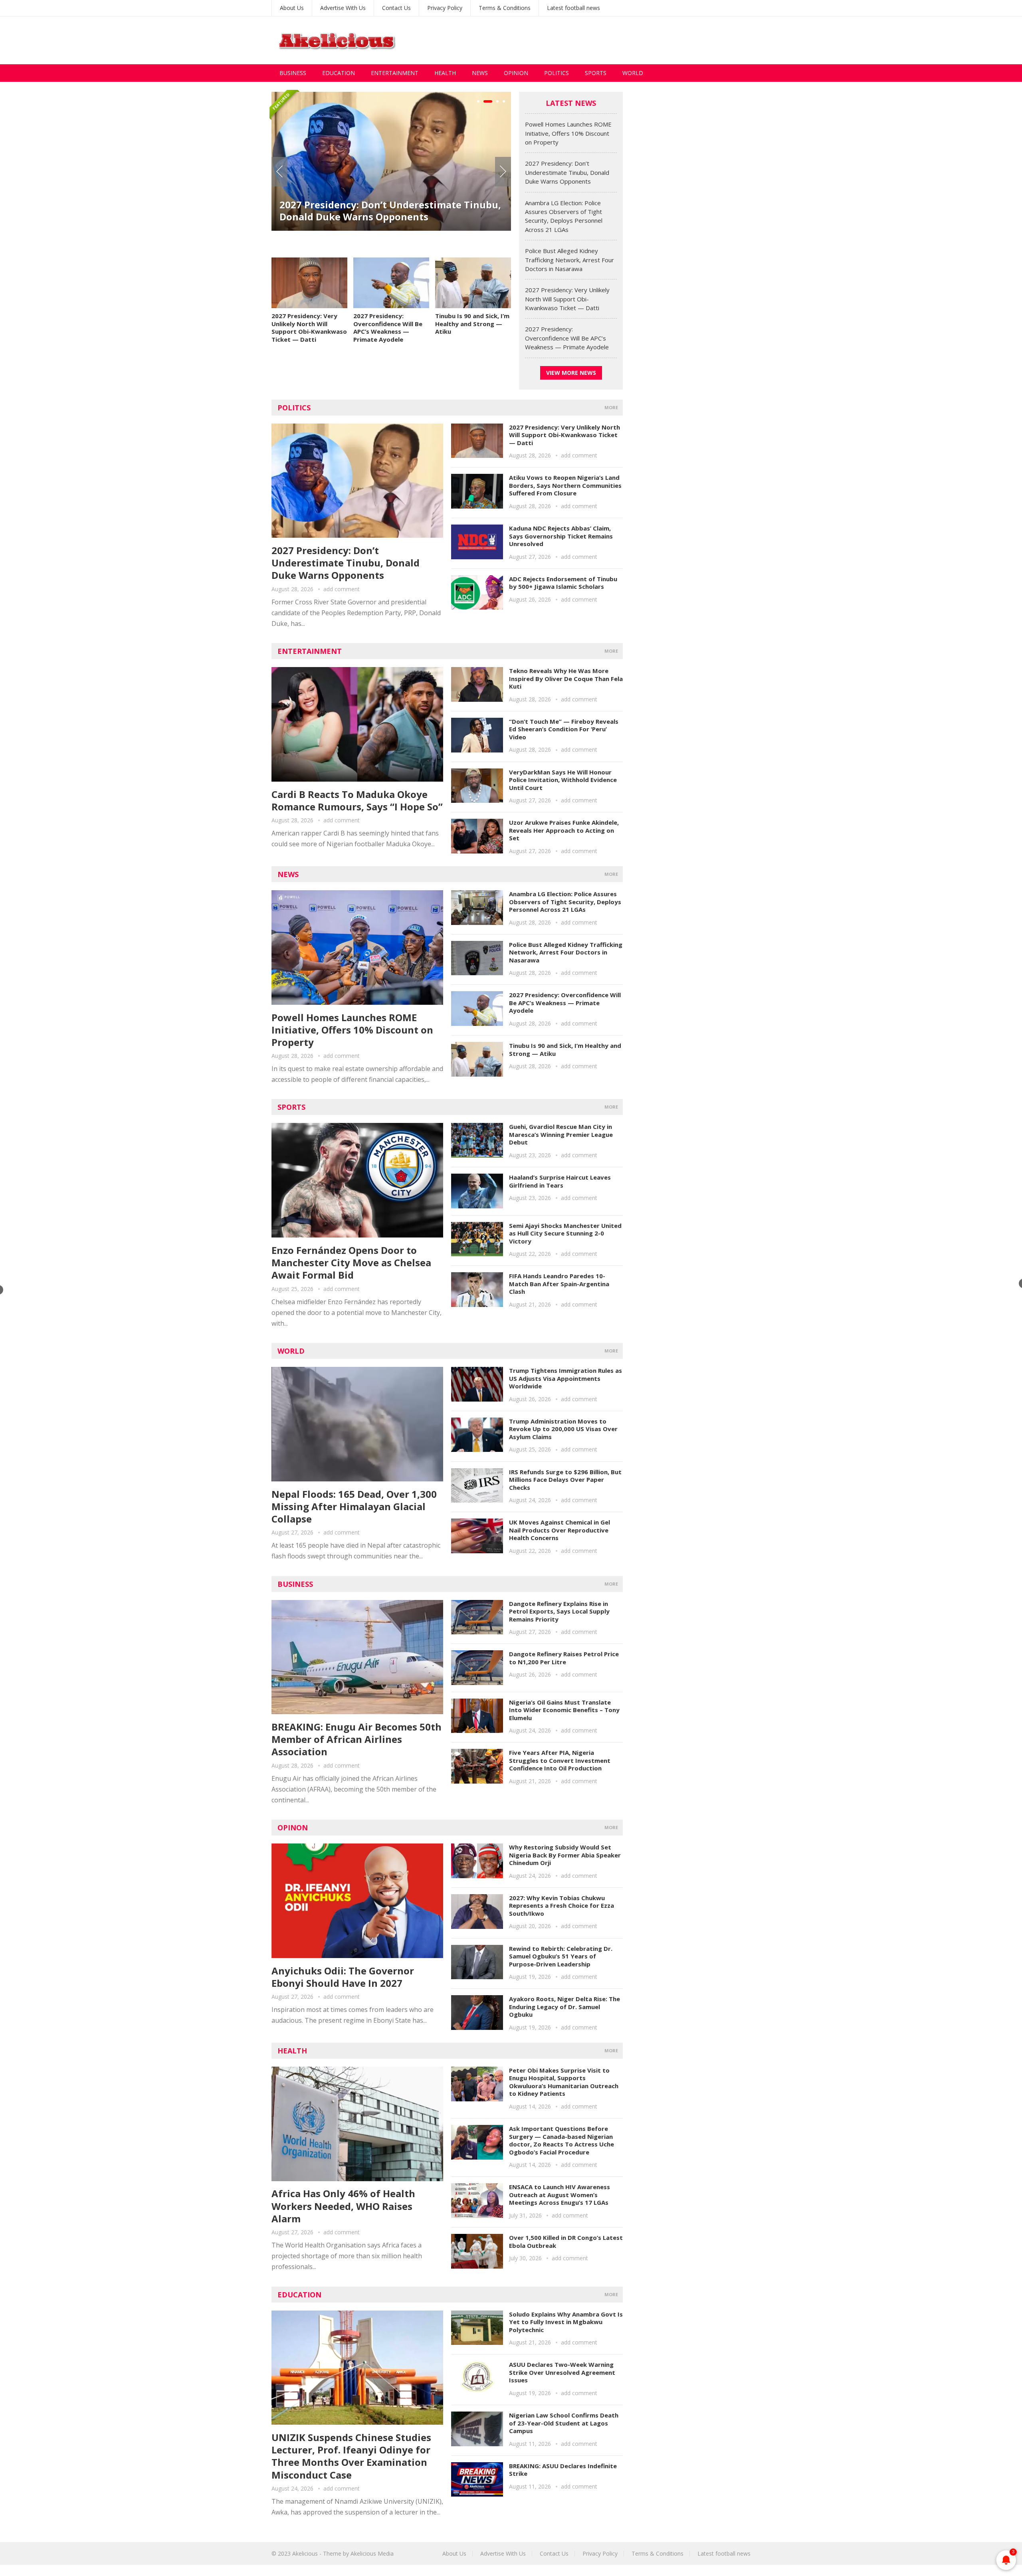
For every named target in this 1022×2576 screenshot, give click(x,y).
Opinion (516, 73)
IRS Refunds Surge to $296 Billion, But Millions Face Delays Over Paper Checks (565, 1480)
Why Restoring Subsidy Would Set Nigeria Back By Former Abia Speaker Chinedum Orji (565, 1855)
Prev (279, 172)
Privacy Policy (445, 8)
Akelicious (305, 2553)
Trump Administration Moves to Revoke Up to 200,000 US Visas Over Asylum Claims (563, 1429)
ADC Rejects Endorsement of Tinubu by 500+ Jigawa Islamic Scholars (563, 583)
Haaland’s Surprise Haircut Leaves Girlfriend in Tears (560, 1181)
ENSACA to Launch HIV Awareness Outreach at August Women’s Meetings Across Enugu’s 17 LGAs (560, 2195)
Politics (557, 73)
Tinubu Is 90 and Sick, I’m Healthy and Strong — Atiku (472, 324)
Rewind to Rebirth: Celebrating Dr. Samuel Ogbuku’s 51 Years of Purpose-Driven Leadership (561, 1956)
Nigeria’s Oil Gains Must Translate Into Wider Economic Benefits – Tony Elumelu (564, 1710)
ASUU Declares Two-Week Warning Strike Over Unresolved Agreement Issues (562, 2372)
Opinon (293, 1828)
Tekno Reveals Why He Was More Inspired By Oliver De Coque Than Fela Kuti (566, 678)
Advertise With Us (343, 8)
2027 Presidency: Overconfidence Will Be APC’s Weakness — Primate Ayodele (388, 328)
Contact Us (396, 8)
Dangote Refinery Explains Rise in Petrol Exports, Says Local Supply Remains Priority (559, 1611)
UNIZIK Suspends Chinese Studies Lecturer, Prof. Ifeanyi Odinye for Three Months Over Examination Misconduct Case (351, 2456)
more (611, 407)
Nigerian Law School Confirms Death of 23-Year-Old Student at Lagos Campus (564, 2423)
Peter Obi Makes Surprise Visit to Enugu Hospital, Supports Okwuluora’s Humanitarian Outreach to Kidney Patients (564, 2082)
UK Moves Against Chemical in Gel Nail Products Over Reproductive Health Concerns (560, 1530)
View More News (571, 373)
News (480, 73)
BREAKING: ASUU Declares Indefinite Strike (563, 2470)
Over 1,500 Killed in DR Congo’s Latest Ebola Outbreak (566, 2241)
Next (503, 172)
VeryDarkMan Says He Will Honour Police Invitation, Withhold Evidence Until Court (563, 780)
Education (339, 73)
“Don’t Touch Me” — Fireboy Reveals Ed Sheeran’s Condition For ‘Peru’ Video (564, 729)
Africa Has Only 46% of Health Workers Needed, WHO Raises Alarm (343, 2206)
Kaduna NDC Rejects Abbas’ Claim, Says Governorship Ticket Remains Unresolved (561, 536)
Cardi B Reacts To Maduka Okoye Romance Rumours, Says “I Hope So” (357, 800)
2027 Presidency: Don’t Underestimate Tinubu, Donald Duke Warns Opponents (567, 172)
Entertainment (395, 73)
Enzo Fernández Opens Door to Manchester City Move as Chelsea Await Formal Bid (351, 1262)
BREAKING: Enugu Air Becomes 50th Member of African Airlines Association (357, 1739)
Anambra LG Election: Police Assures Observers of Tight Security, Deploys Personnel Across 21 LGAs (391, 225)
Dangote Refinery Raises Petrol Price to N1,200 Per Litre (564, 1658)
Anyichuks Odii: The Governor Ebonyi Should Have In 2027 (343, 1977)
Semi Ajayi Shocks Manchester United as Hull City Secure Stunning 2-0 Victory (565, 1233)
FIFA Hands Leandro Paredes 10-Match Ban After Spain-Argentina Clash (559, 1284)
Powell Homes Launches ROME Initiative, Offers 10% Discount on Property (568, 133)
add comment (342, 589)
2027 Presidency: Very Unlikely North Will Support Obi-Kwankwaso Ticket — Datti (309, 328)
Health (445, 73)
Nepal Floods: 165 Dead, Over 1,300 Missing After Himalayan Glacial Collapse (354, 1506)
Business (293, 73)
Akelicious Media (372, 2553)
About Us (292, 8)
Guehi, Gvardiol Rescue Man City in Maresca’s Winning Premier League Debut (561, 1134)
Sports (596, 73)
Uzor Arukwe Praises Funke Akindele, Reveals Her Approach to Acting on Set (564, 830)
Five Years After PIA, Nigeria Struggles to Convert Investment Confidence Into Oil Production (560, 1760)
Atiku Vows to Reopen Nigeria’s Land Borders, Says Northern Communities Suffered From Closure (565, 485)
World (633, 73)
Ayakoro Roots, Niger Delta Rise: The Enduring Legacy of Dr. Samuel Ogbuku (564, 2007)
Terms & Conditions (505, 8)
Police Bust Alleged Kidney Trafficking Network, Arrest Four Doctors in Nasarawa (569, 260)
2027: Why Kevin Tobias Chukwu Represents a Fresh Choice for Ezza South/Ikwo (562, 1906)
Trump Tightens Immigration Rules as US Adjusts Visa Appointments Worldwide (565, 1378)
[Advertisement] (605, 40)
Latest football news (573, 8)
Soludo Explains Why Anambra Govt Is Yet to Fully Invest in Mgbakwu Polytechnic (566, 2322)
